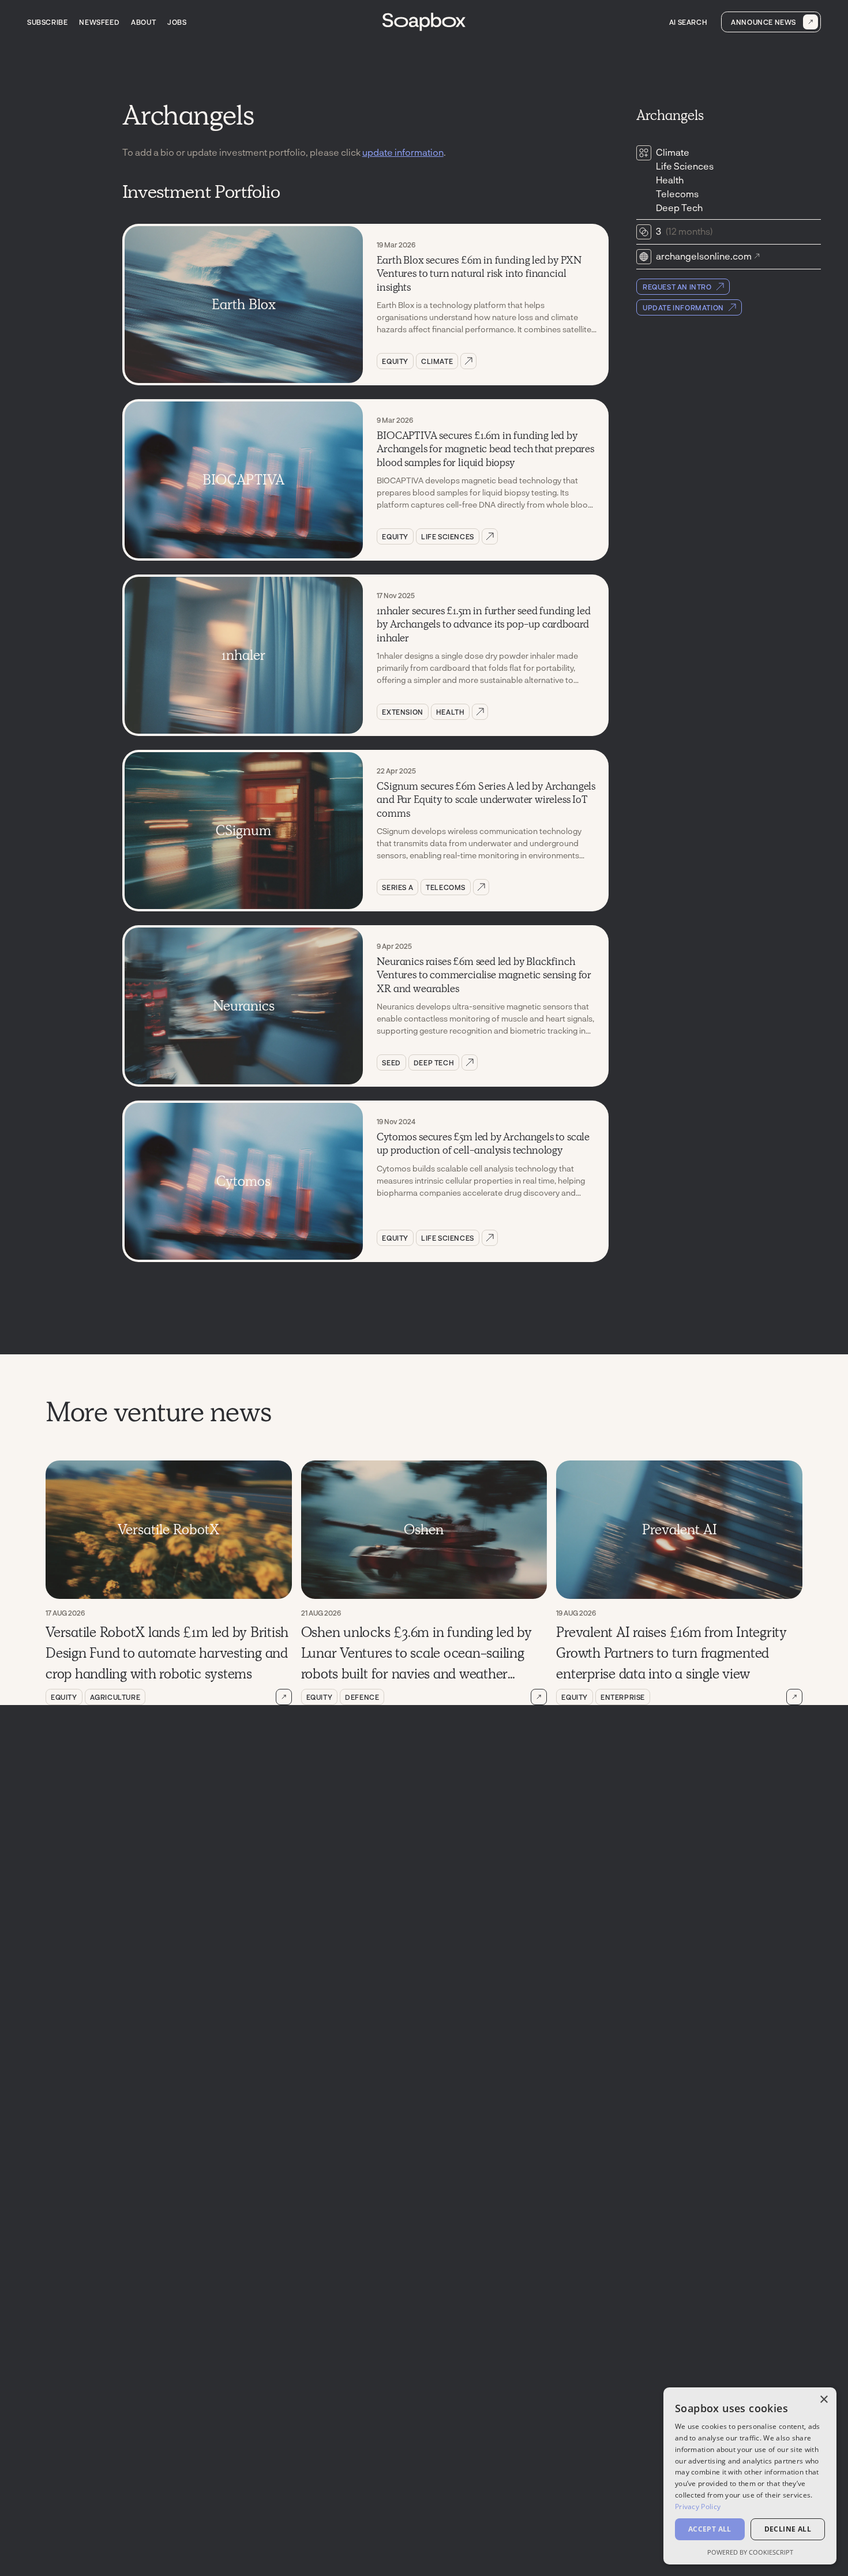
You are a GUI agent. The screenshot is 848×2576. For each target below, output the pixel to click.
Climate (437, 361)
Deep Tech (434, 1062)
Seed (391, 1062)
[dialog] (750, 2476)
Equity (395, 361)
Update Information (683, 307)
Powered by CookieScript (750, 2552)
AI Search (688, 22)
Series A (397, 887)
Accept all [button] (710, 2529)
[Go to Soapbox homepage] (424, 22)
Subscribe (47, 22)
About (143, 22)
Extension (402, 712)
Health (451, 712)
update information (403, 152)
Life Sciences (448, 536)
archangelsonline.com (704, 256)
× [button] (823, 2400)
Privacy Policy (698, 2506)
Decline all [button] (788, 2529)
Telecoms (446, 887)
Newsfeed (99, 22)
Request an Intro (677, 287)
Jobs (177, 22)
